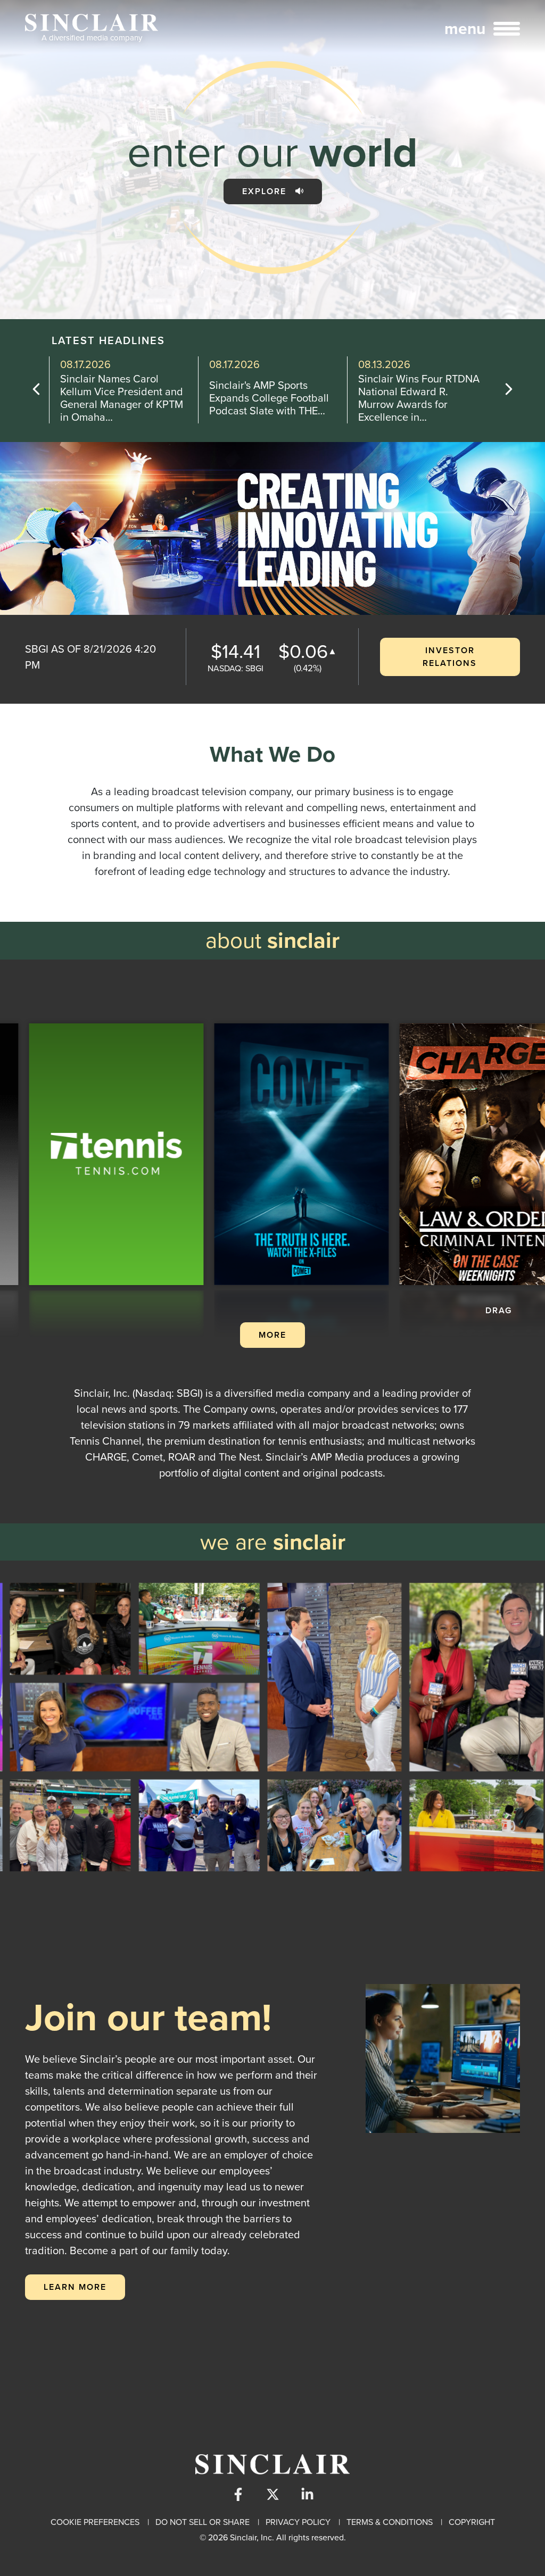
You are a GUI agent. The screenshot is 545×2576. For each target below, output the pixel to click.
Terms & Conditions (390, 2522)
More (272, 1335)
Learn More (75, 2287)
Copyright (472, 2522)
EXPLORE (266, 191)
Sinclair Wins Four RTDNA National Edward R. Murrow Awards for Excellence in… (419, 398)
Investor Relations (450, 657)
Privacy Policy (298, 2522)
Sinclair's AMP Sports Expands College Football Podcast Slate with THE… (269, 398)
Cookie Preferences (95, 2522)
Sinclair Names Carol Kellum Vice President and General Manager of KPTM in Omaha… (122, 398)
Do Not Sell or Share (203, 2522)
